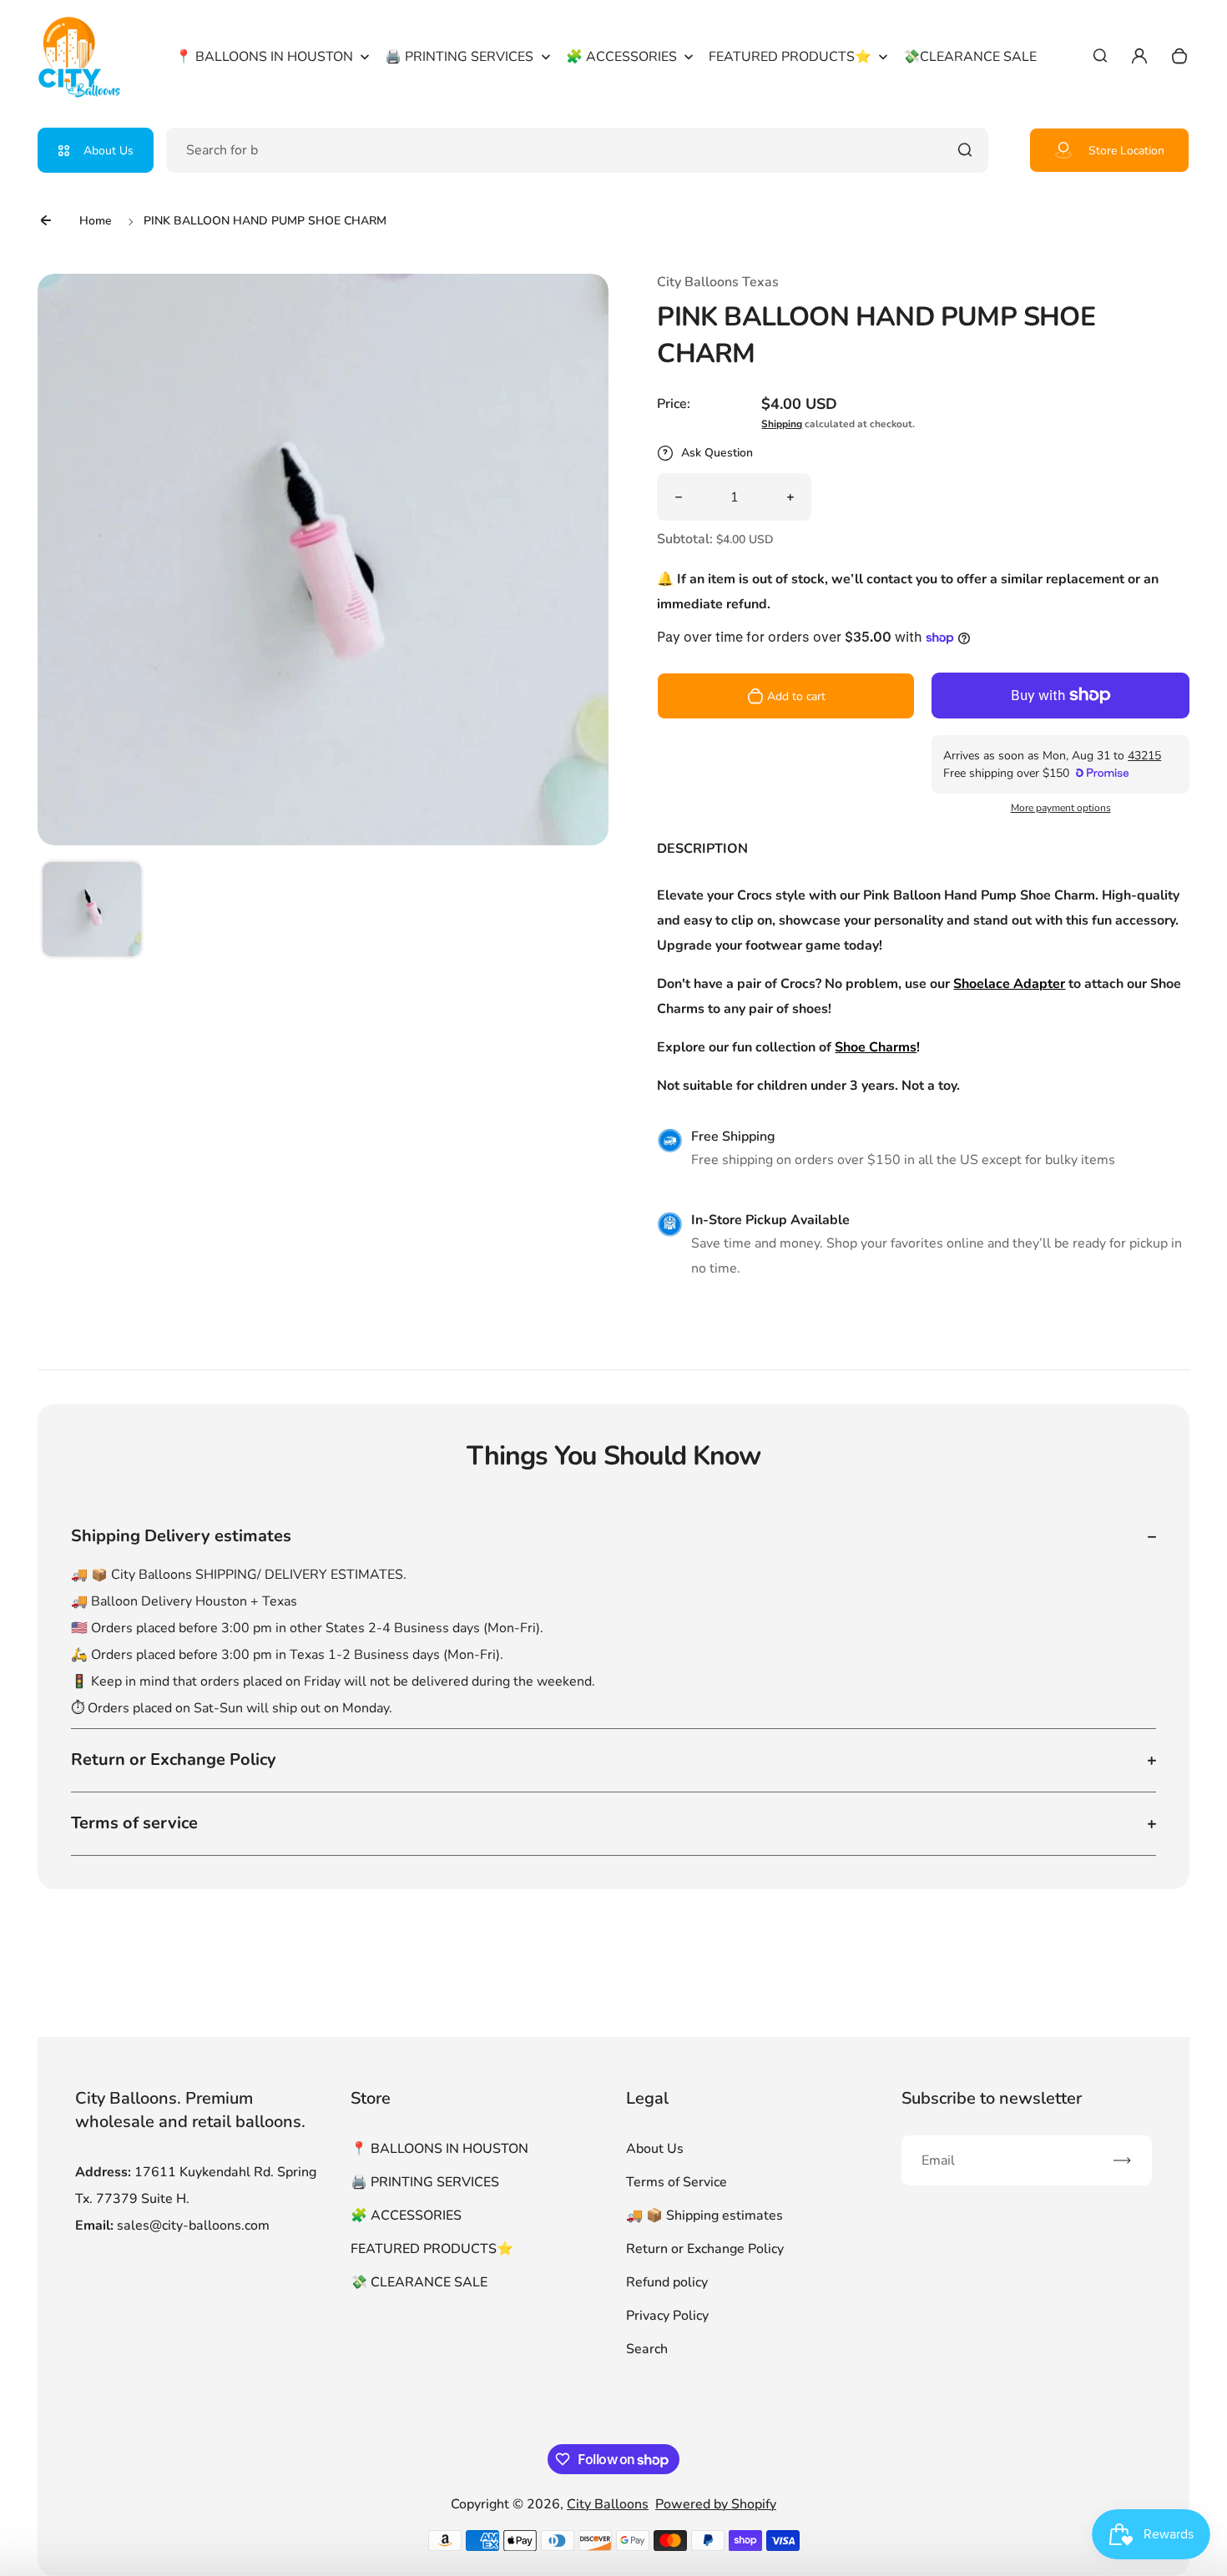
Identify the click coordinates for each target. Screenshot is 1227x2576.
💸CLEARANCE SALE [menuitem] (970, 57)
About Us (109, 151)
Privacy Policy (667, 2316)
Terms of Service (677, 2182)
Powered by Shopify (716, 2504)
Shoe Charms (876, 1047)
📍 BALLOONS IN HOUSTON (439, 2149)
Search (647, 2349)
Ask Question (717, 453)
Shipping (782, 424)
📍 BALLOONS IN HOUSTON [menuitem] (264, 57)
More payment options (1061, 808)
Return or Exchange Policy (705, 2249)
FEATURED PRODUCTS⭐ (432, 2249)
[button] (92, 911)
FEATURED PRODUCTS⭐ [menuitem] (790, 57)
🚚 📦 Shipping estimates (704, 2216)
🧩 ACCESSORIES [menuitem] (621, 57)
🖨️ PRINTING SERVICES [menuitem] (459, 57)
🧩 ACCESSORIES (406, 2216)
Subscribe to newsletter (992, 2098)
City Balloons (608, 2504)
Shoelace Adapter (1009, 984)
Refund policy (667, 2282)
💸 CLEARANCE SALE (419, 2282)
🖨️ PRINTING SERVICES (425, 2182)
